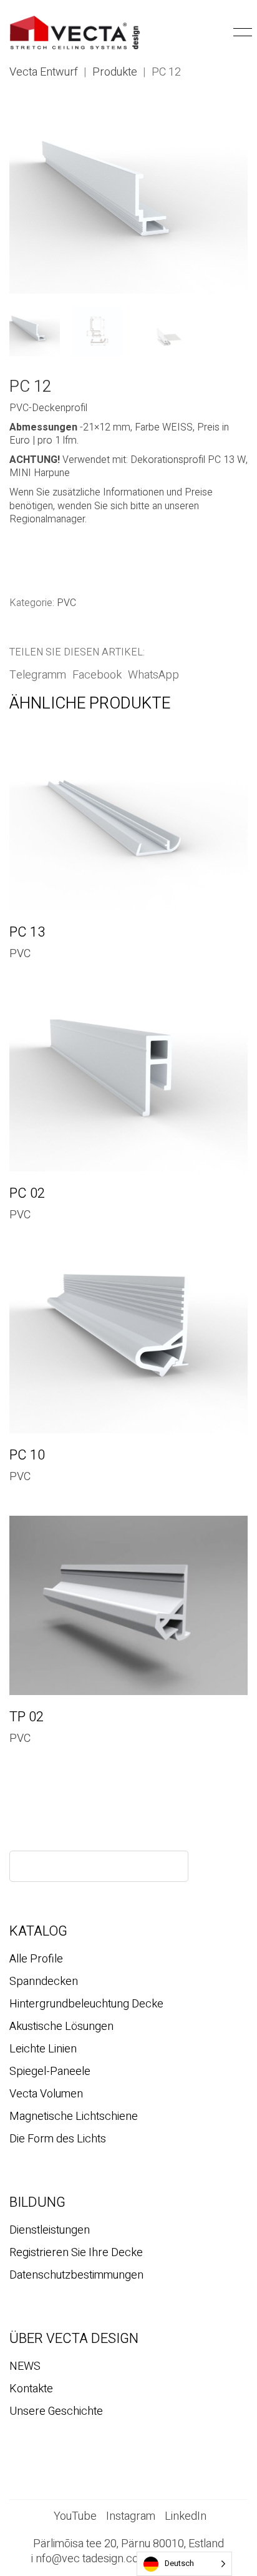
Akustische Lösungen (61, 2027)
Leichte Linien (43, 2049)
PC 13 (27, 932)
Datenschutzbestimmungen (76, 2275)
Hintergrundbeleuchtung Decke (86, 2004)
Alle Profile (36, 1959)
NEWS (25, 2367)
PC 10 (27, 1455)
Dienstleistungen (50, 2230)
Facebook (97, 675)
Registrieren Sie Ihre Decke (76, 2253)
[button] (221, 32)
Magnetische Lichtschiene (74, 2117)
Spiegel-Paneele (50, 2072)
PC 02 (27, 1193)
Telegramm (38, 675)
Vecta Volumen (46, 2094)
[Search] (168, 1866)
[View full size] (26, 125)
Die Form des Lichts (58, 2139)
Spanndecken (44, 1982)
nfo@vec (58, 2559)
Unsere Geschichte (56, 2412)
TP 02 (27, 1717)
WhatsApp (153, 675)
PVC (66, 603)
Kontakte (31, 2389)
